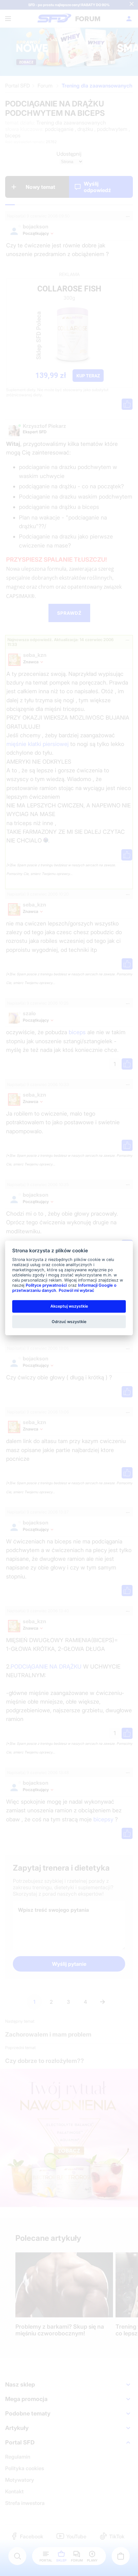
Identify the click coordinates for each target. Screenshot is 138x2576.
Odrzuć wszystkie (69, 1321)
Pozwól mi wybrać (76, 1290)
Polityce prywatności (46, 1285)
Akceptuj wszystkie (69, 1306)
